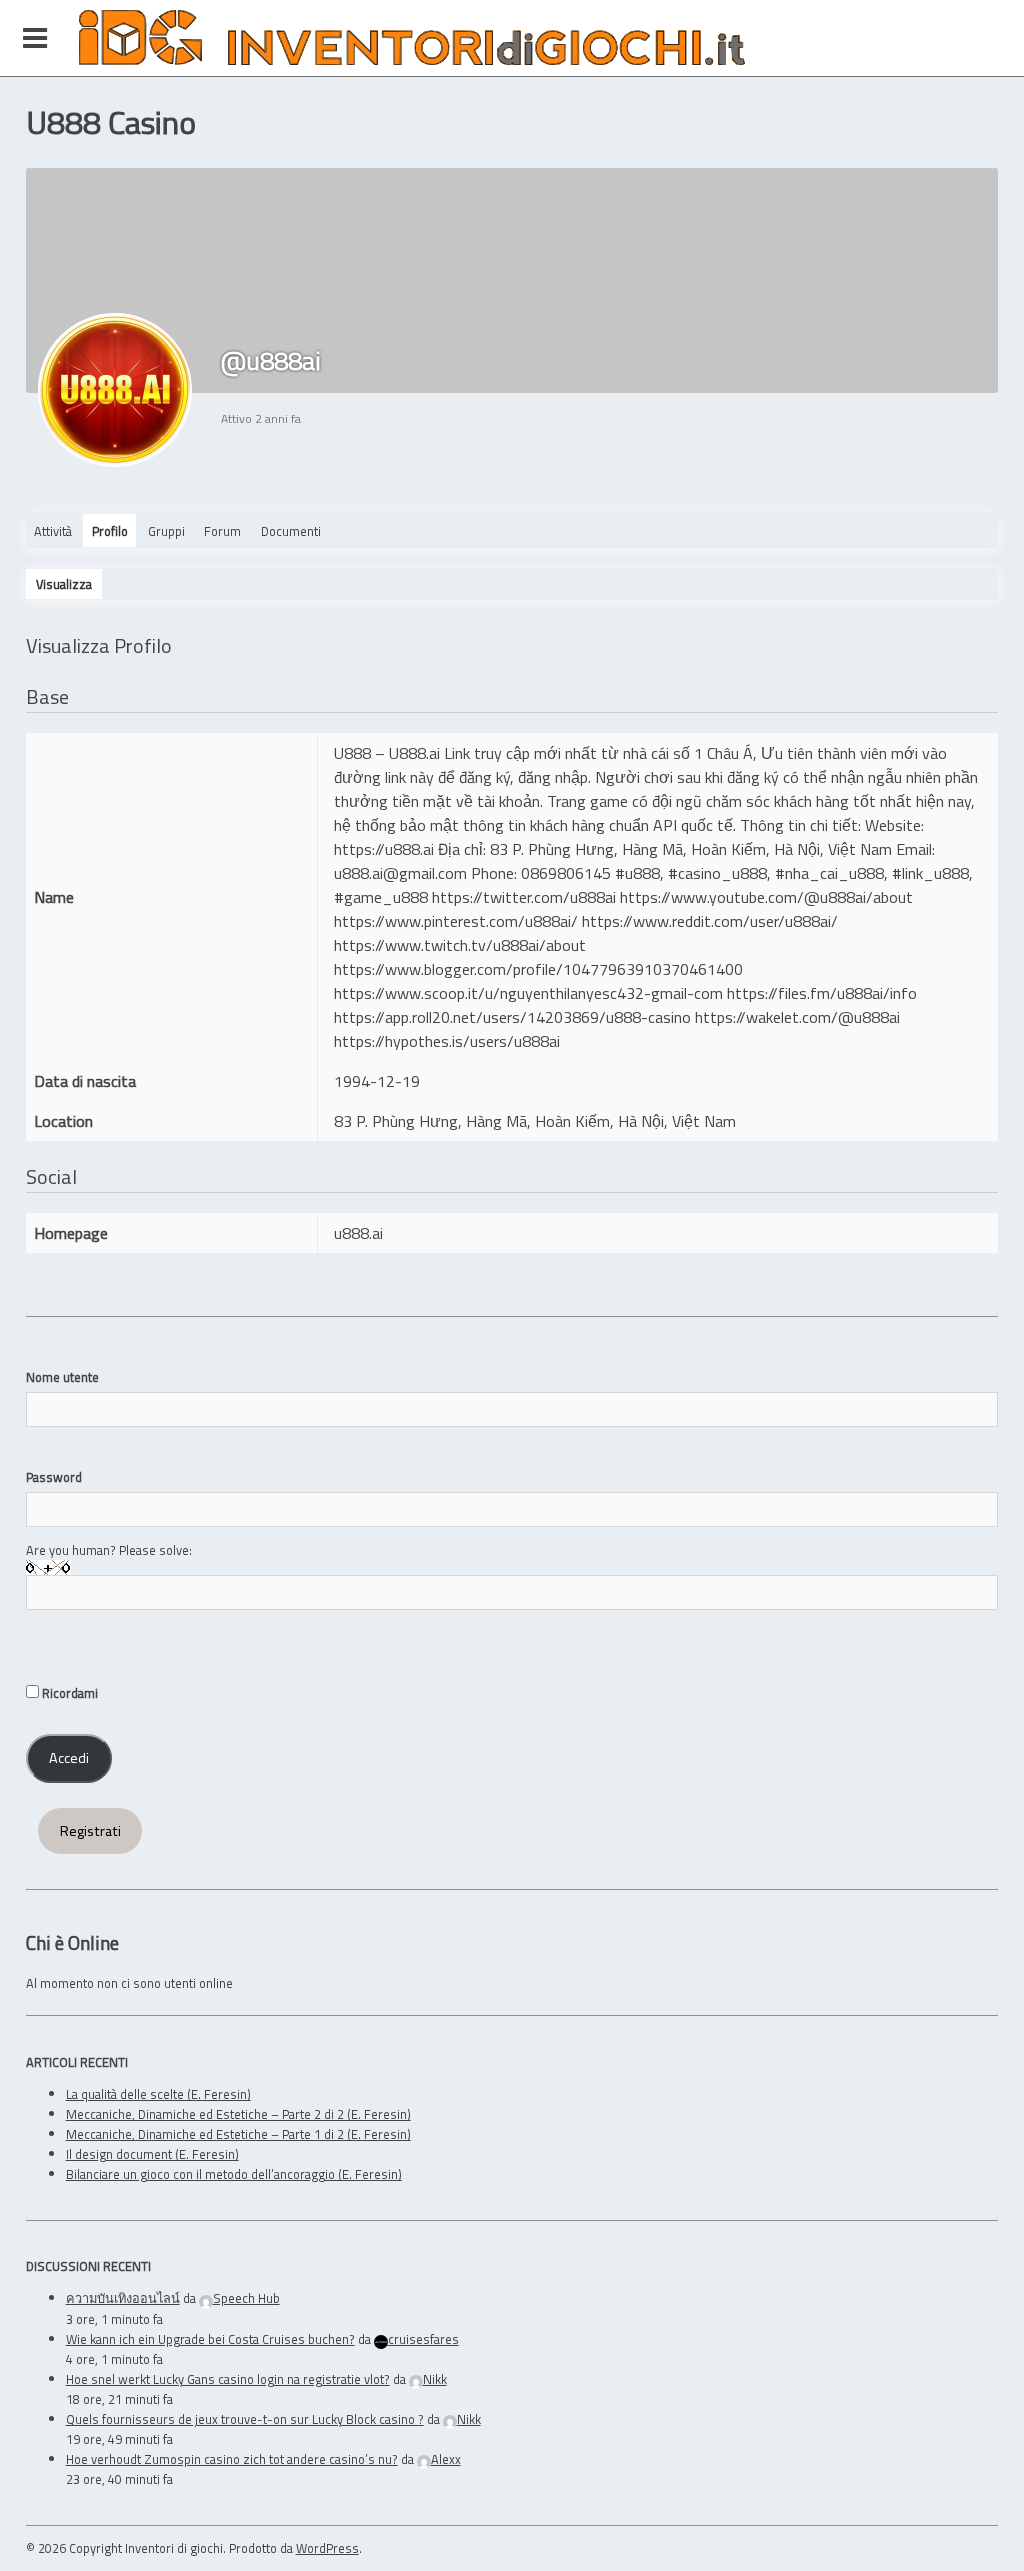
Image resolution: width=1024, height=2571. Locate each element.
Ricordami (68, 1693)
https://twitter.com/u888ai (524, 897)
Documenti (291, 531)
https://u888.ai (384, 849)
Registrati (90, 1831)
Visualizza (64, 584)
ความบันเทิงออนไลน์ (123, 2298)
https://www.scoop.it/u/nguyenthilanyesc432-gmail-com (528, 993)
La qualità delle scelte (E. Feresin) (158, 2094)
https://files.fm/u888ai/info (822, 993)
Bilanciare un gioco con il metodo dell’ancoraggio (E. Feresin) (234, 2174)
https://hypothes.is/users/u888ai (447, 1041)
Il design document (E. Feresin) (152, 2154)
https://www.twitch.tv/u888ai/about (460, 945)
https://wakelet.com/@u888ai (797, 1017)
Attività (53, 531)
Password (54, 1477)
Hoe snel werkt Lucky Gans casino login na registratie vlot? (228, 2379)
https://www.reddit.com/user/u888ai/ (710, 921)
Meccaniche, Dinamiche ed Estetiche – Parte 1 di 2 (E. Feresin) (238, 2134)
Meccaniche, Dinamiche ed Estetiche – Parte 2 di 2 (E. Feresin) (238, 2114)
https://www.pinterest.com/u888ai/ (456, 921)
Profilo (110, 531)
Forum (222, 531)
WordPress (327, 2548)
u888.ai (358, 1233)
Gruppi (166, 531)
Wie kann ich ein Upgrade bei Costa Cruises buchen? (210, 2339)
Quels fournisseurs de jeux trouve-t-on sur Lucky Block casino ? (245, 2419)
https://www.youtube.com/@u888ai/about (766, 897)
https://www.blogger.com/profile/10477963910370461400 (538, 969)
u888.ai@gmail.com (400, 873)
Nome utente (62, 1377)
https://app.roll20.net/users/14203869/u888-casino (512, 1017)
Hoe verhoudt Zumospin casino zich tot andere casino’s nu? (232, 2459)
